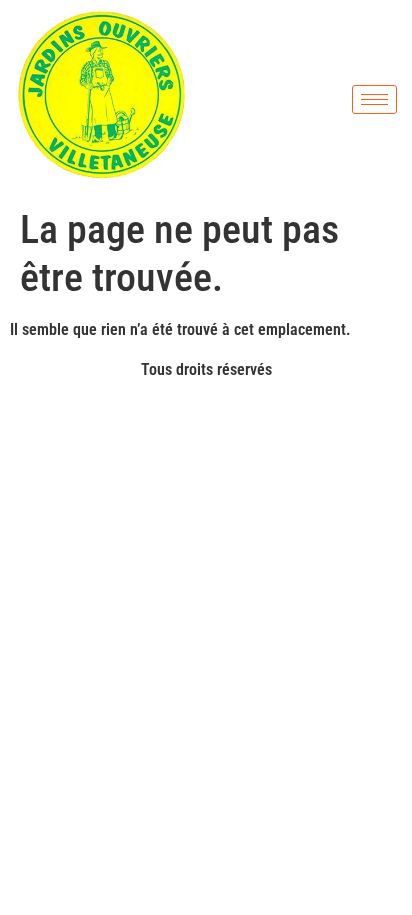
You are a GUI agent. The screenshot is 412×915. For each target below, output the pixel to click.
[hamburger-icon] (374, 99)
